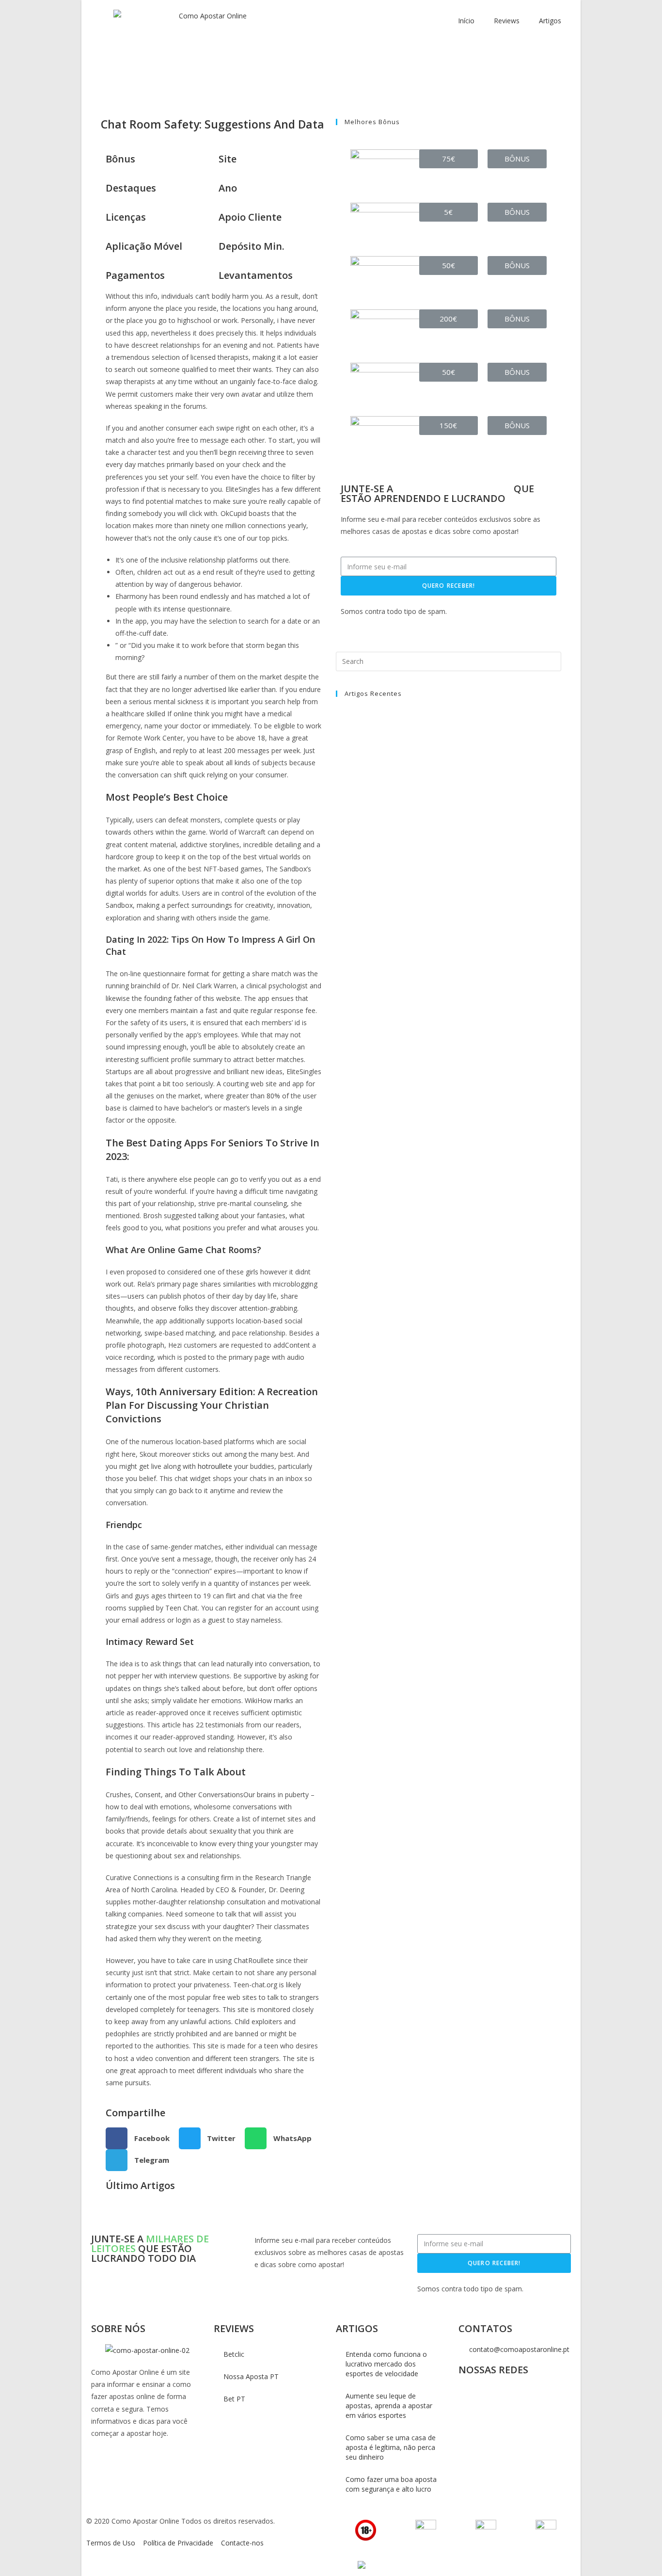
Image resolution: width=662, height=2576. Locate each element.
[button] (449, 159)
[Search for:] (449, 660)
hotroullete (215, 1466)
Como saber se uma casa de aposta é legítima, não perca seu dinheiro (391, 2447)
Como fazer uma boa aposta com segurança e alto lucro (391, 2484)
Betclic (234, 2354)
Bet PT (234, 2399)
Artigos (550, 21)
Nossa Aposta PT (251, 2376)
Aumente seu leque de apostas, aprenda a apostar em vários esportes (389, 2406)
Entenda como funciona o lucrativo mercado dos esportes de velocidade (386, 2364)
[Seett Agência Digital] (360, 2565)
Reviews (507, 21)
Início (466, 21)
